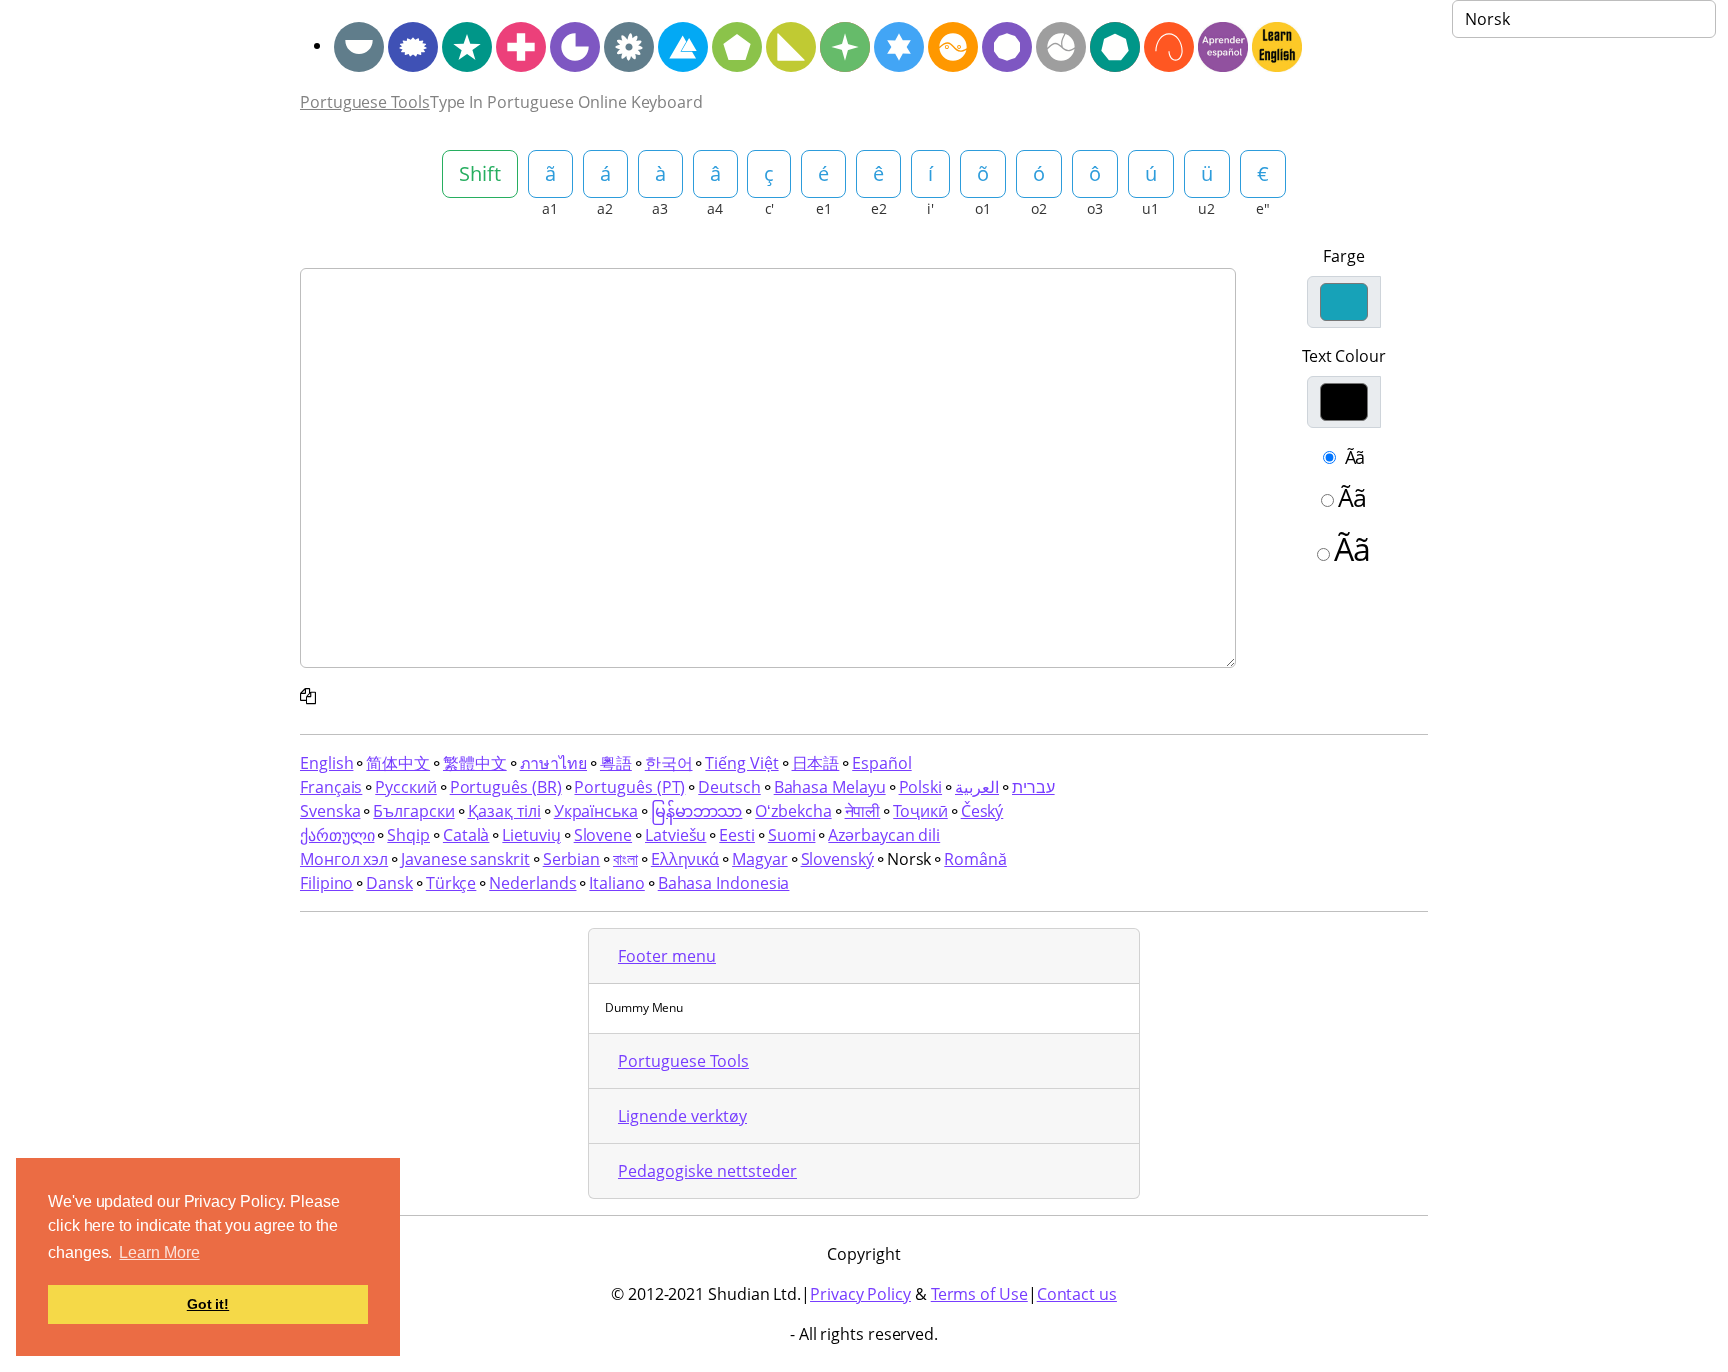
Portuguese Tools (365, 102)
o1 (983, 208)
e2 (879, 208)
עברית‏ (1033, 787)
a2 (605, 208)
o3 (1095, 208)
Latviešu (675, 835)
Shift (480, 173)
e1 (824, 208)
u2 (1206, 208)
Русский (405, 787)
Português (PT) (629, 787)
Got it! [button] (208, 1304)
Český (982, 811)
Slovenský (837, 859)
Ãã (1355, 457)
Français (331, 787)
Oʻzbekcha (793, 811)
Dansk (389, 883)
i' (930, 208)
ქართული (337, 835)
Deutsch (729, 787)
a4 (715, 208)
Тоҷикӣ (920, 811)
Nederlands (532, 883)
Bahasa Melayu (830, 787)
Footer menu (667, 956)
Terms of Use (979, 1294)
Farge (1344, 256)
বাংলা (625, 859)
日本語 (816, 763)
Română (975, 859)
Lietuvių (531, 835)
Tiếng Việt (741, 763)
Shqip (408, 835)
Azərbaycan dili (884, 835)
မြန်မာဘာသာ (697, 811)
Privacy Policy (860, 1294)
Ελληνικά (685, 859)
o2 (1039, 208)
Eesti (737, 835)
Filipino (326, 883)
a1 (550, 208)
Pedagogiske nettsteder (707, 1171)
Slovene (603, 835)
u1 (1150, 208)
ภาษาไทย (553, 763)
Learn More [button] (159, 1252)
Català (466, 835)
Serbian (571, 859)
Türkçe (451, 883)
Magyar (760, 859)
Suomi (792, 835)
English (326, 763)
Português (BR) (506, 787)
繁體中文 (475, 763)
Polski (921, 787)
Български (413, 811)
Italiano (616, 883)
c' (770, 208)
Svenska (330, 811)
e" (1263, 208)
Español (881, 763)
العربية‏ (977, 787)
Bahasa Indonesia (724, 883)
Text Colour (1344, 356)
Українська (596, 811)
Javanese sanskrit (465, 859)
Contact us (1077, 1294)
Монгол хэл (344, 859)
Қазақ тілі (504, 811)
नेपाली (863, 811)
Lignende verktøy (682, 1116)
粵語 (616, 763)
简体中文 (398, 763)
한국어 (669, 763)
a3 (660, 208)
